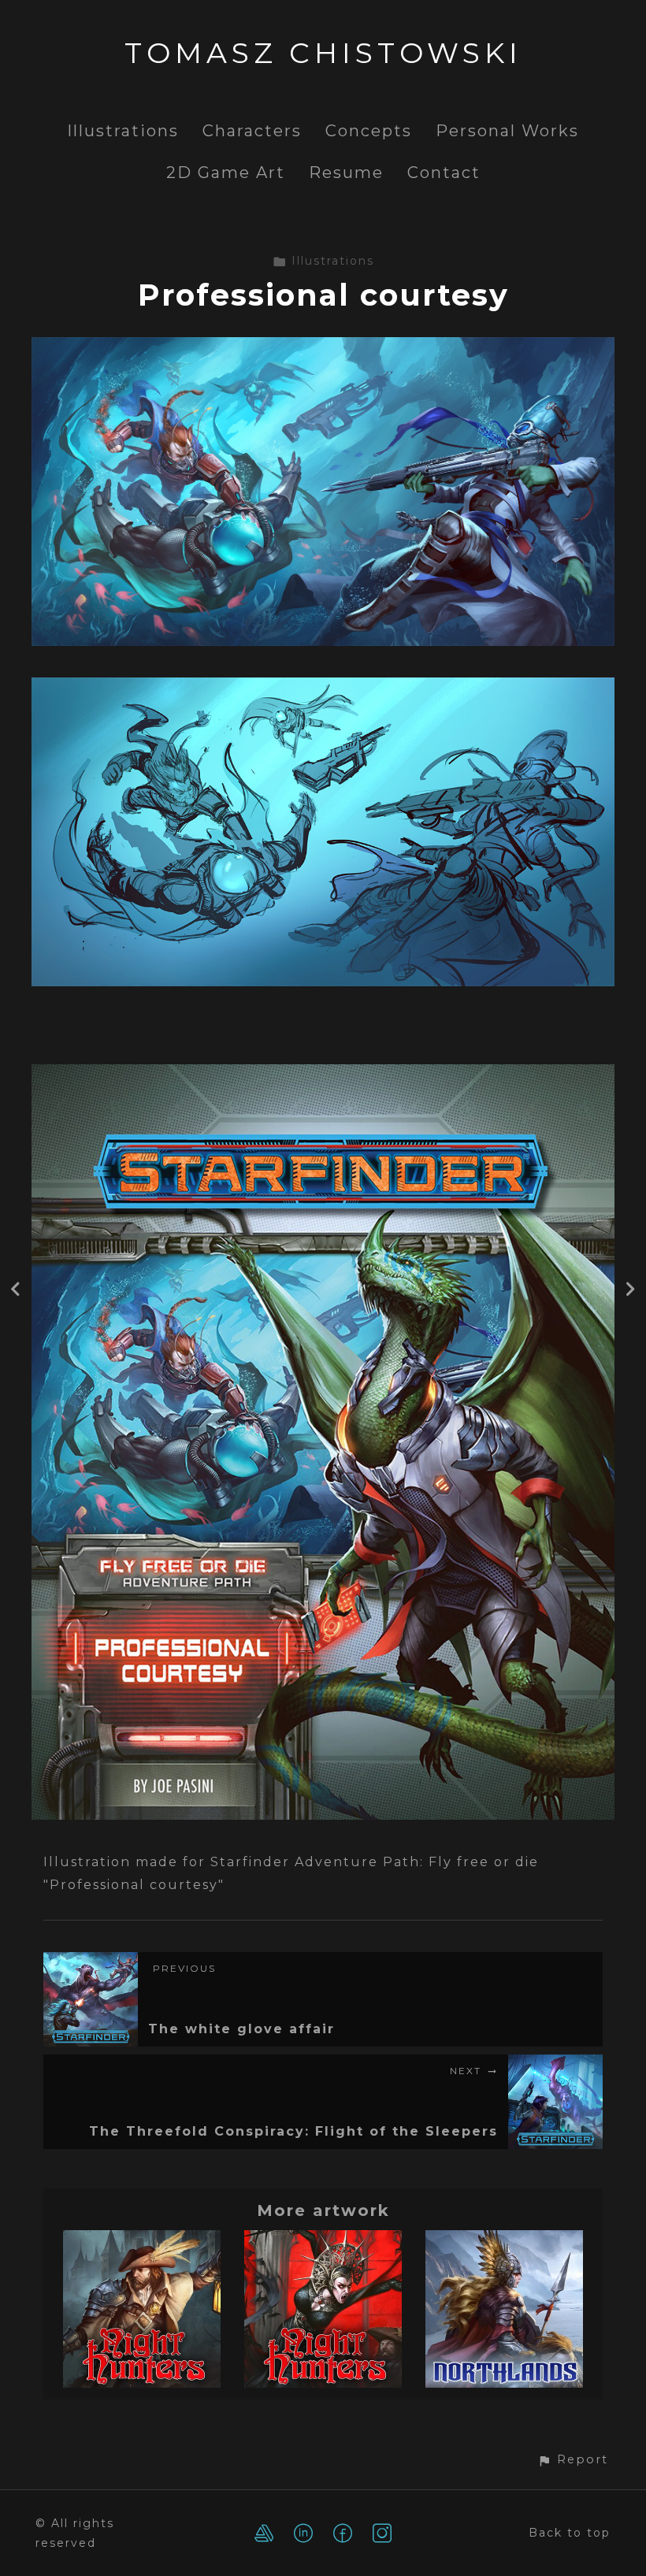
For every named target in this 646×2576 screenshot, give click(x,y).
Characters (252, 131)
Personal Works (507, 131)
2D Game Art (226, 173)
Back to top (570, 2533)
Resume (346, 173)
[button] (573, 2460)
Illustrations (123, 131)
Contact (444, 173)
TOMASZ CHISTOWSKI (323, 53)
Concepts (369, 131)
